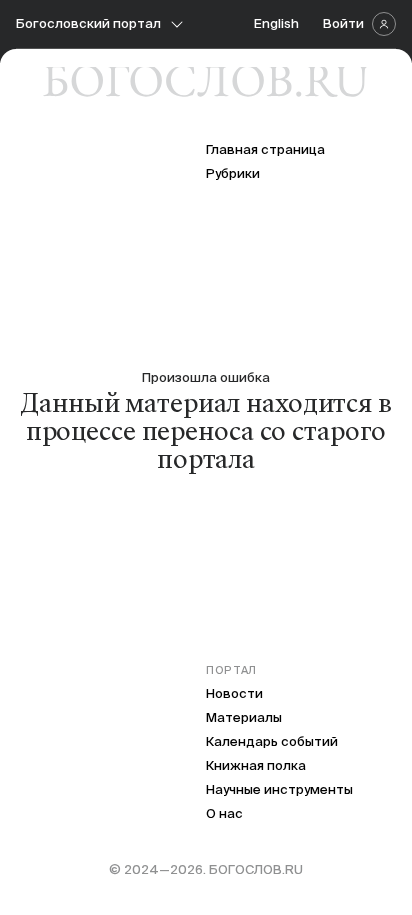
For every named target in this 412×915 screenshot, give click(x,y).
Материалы (244, 717)
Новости (234, 693)
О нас (224, 813)
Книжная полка (256, 765)
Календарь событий (272, 741)
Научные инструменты (279, 789)
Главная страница (265, 149)
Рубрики (233, 173)
